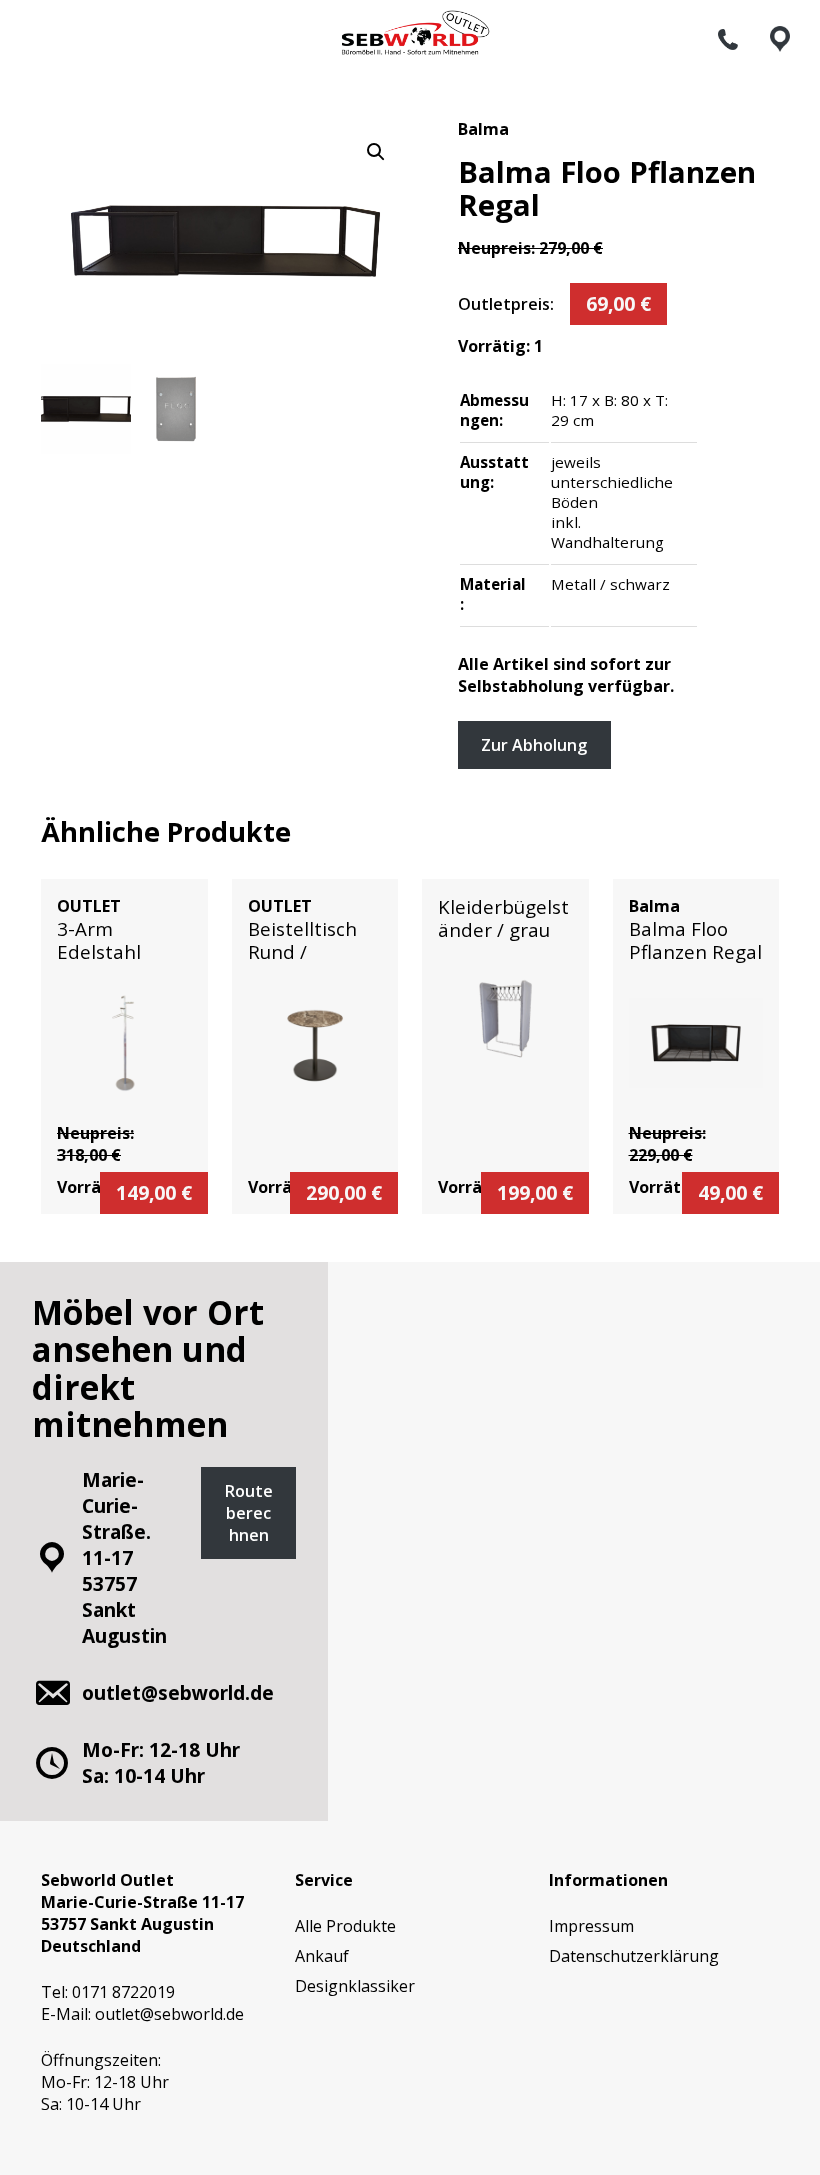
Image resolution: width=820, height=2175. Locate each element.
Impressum (591, 1926)
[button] (376, 152)
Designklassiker (355, 1986)
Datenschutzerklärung (634, 1956)
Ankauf (322, 1956)
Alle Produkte (345, 1926)
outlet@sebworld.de (169, 2014)
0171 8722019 (123, 1992)
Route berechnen (249, 1513)
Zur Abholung (534, 745)
